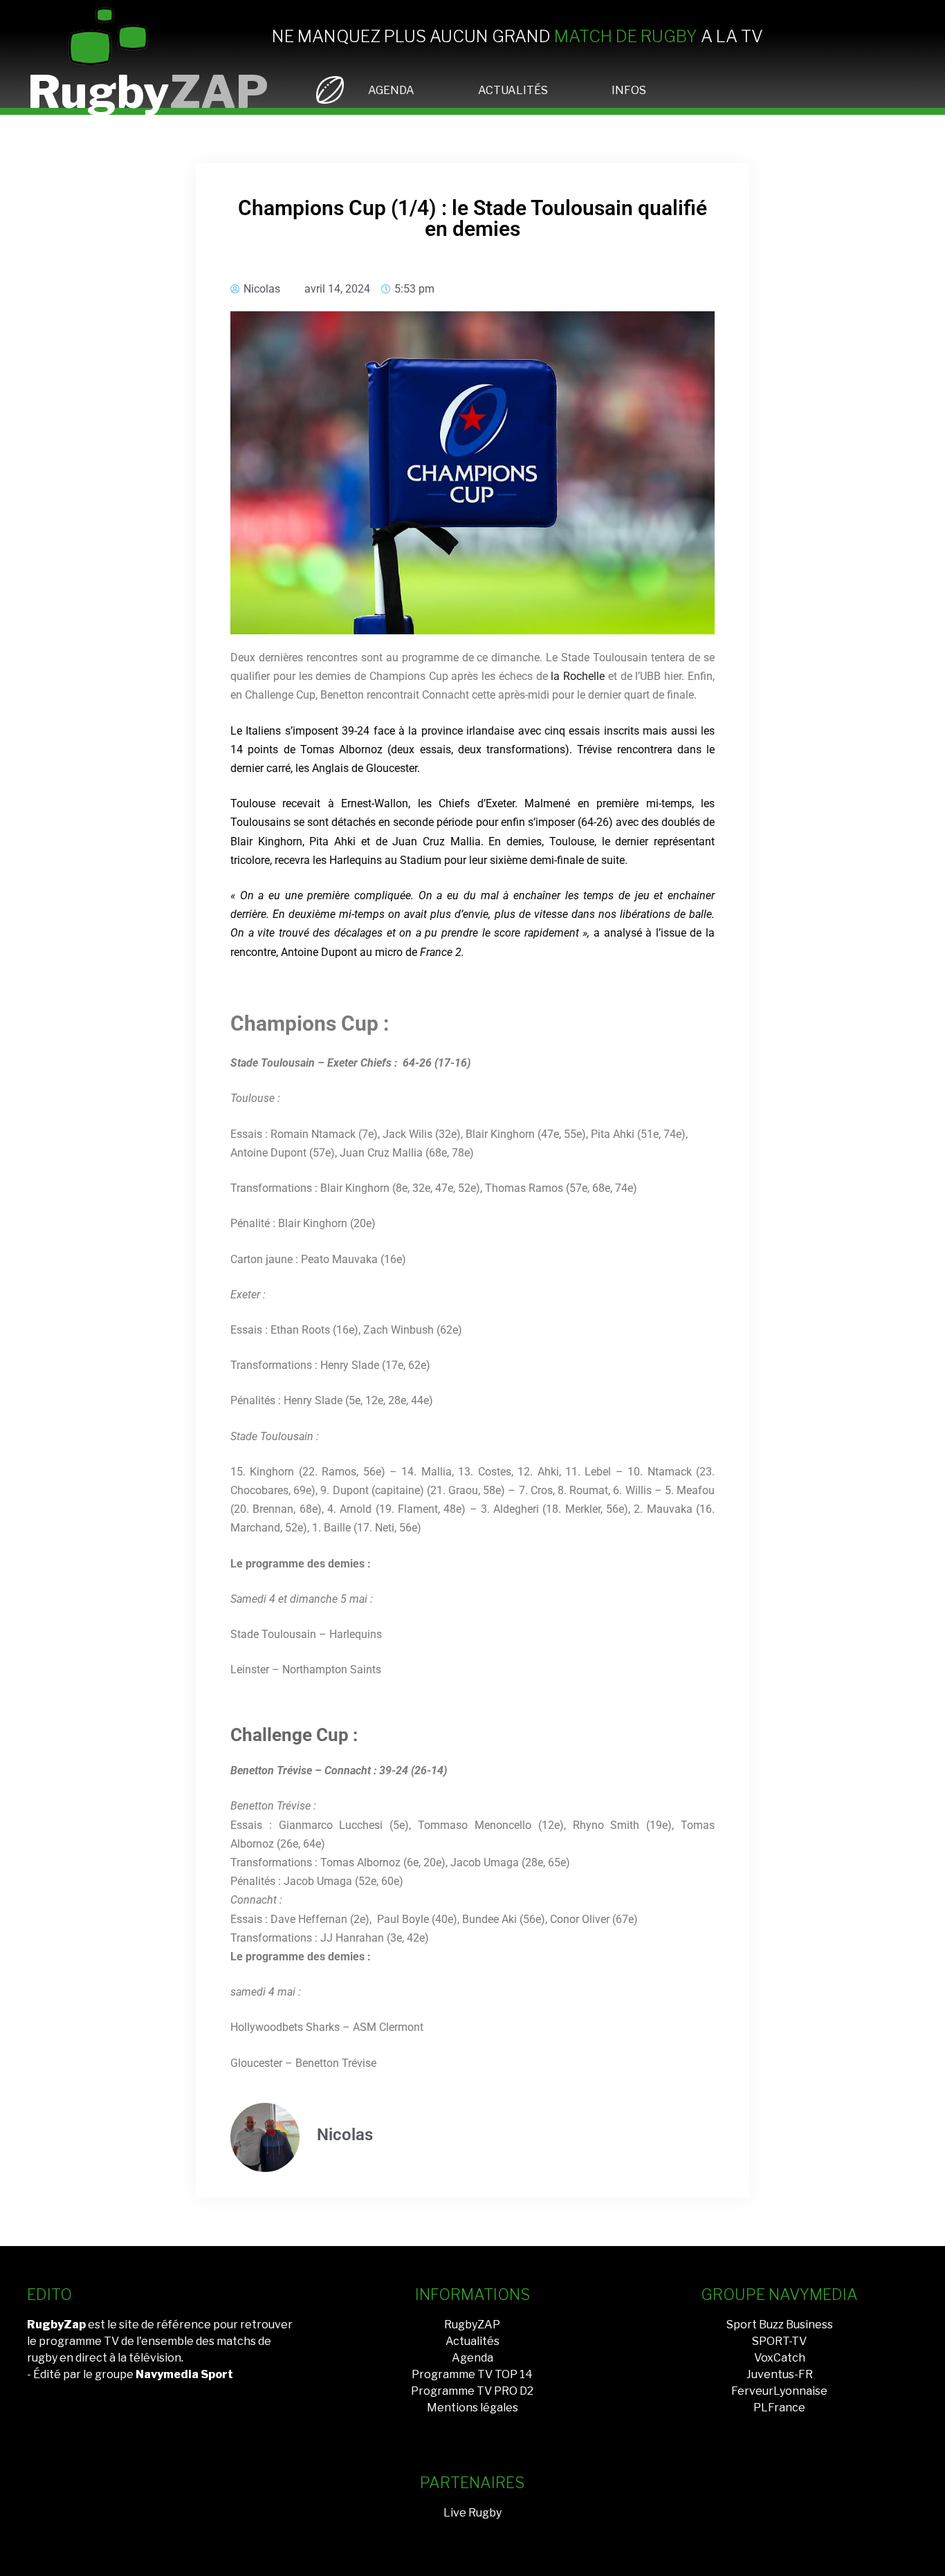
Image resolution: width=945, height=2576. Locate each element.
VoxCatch (780, 2358)
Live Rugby (472, 2513)
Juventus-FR (780, 2374)
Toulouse (253, 803)
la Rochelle (578, 676)
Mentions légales (472, 2408)
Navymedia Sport (184, 2374)
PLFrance (779, 2408)
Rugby (148, 92)
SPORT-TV (779, 2341)
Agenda (472, 2358)
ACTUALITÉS (513, 90)
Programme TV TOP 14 (472, 2374)
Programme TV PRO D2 (472, 2391)
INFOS (629, 90)
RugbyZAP (472, 2325)
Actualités (472, 2341)
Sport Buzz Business (780, 2325)
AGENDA (391, 90)
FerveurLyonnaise (779, 2391)
